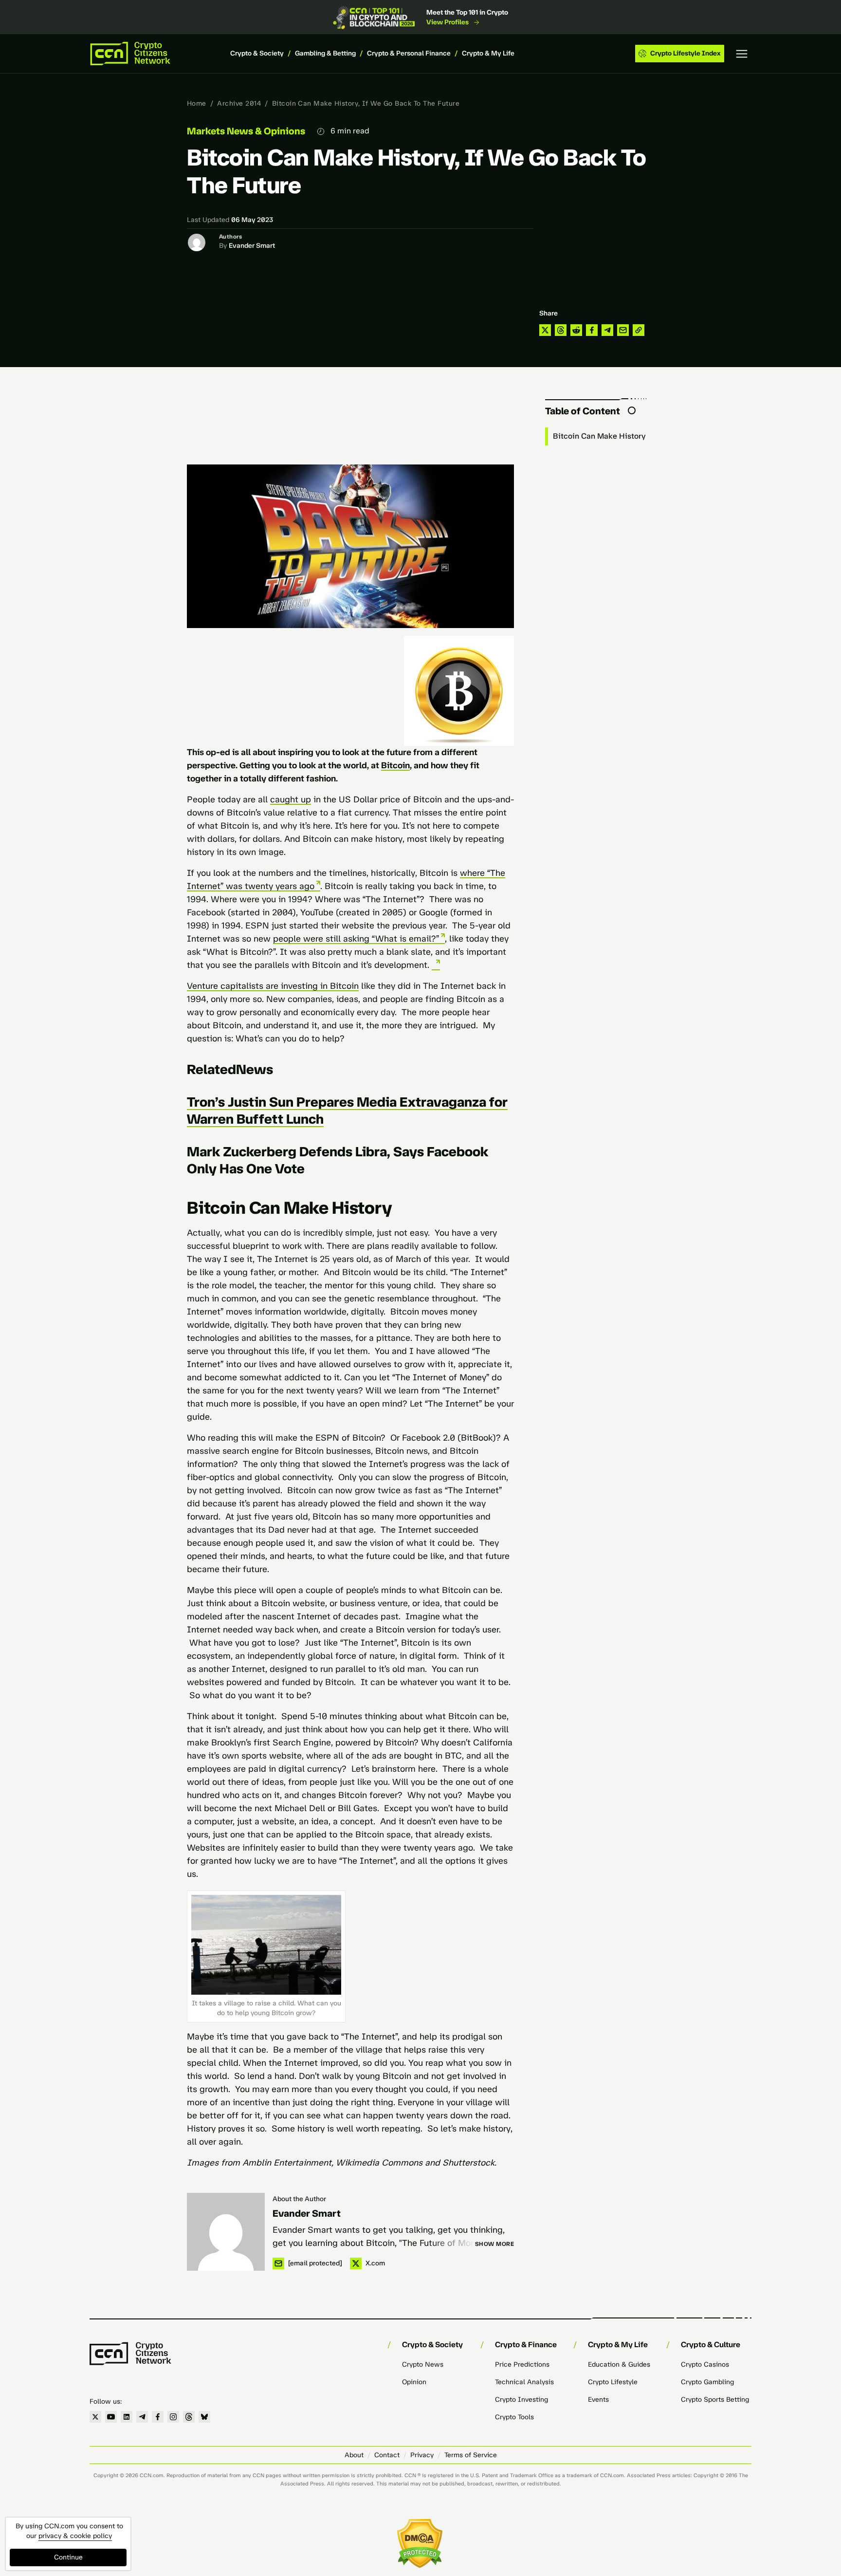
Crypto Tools (514, 2417)
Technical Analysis (524, 2382)
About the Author (299, 2199)
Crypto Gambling (707, 2382)
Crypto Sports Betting (715, 2400)
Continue (68, 2557)
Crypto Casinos (705, 2364)
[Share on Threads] (561, 330)
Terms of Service (471, 2455)
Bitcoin (395, 765)
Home (197, 103)
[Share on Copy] (639, 330)
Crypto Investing (521, 2400)
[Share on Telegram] (607, 330)
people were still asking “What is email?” (356, 939)
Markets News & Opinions (246, 131)
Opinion (414, 2382)
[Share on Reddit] (576, 330)
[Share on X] (545, 330)
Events (598, 2400)
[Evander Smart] (226, 2232)
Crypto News (423, 2364)
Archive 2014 (239, 103)
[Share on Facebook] (592, 330)
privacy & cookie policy (75, 2536)
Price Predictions (522, 2364)
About (354, 2455)
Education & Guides (619, 2364)
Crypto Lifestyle (613, 2382)
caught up (291, 799)
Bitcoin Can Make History (599, 436)
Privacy (422, 2455)
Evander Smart (252, 246)
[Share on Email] (623, 330)
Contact (387, 2455)
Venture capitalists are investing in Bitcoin (273, 986)
